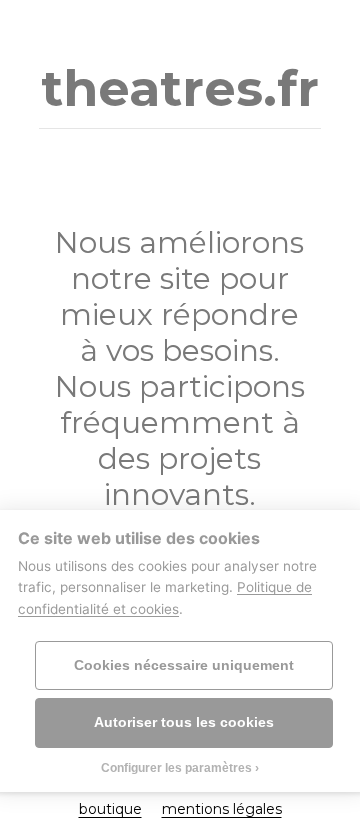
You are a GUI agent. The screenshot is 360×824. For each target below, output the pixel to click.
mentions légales (222, 809)
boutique (110, 809)
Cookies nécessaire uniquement (184, 665)
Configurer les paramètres (176, 768)
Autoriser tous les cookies (184, 722)
